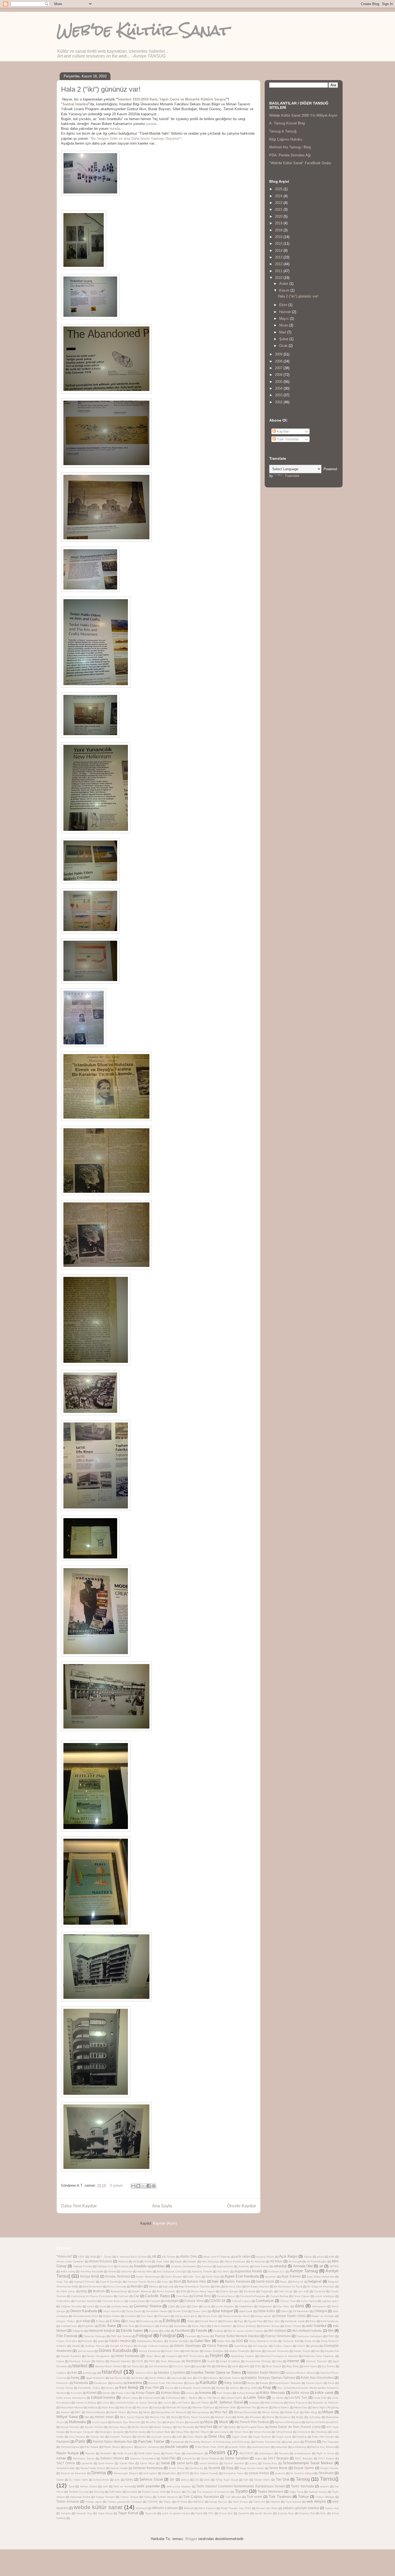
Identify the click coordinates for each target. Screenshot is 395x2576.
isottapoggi (90, 2373)
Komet (92, 2393)
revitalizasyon (303, 2453)
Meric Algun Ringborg (325, 2407)
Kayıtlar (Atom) (165, 2223)
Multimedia (77, 2422)
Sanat (165, 2463)
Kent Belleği (129, 2388)
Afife (332, 2257)
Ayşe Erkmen (291, 2276)
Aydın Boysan (174, 2277)
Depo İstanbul (112, 2311)
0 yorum (116, 2185)
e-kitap (85, 2321)
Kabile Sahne (232, 2378)
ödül (179, 2437)
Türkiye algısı (94, 2502)
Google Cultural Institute (153, 2346)
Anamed (207, 2266)
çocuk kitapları (225, 2306)
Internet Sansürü (317, 2361)
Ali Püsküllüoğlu (317, 2261)
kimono (234, 2388)
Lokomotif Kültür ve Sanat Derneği (136, 2403)
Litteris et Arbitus (86, 2403)
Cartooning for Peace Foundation (92, 2296)
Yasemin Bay (84, 2513)
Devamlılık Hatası (157, 2311)
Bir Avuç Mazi (234, 2286)
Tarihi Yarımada (303, 2486)
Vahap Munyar (218, 2502)
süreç (129, 2479)
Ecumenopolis (149, 2321)
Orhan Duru (241, 2432)
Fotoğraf (168, 2336)
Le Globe (278, 2398)
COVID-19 (217, 2301)
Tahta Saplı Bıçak (227, 2480)
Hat (317, 2351)
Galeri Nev (203, 2341)
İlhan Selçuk (274, 2366)
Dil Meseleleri (301, 2311)
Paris (80, 2441)
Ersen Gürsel (293, 2326)
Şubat (284, 339)
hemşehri (172, 2356)
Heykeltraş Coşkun (243, 2356)
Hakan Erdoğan (214, 2351)
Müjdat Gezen (175, 2422)
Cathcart (123, 2296)
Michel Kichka (271, 2412)
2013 (279, 257)
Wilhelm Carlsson (165, 2508)
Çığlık (171, 2306)
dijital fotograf (222, 2311)
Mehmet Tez (249, 2407)
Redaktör (106, 2453)
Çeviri (103, 2306)
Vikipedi (275, 2502)
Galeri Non (224, 2341)
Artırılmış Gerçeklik (92, 2271)
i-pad (198, 2366)
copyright (172, 2301)
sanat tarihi (185, 2463)
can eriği (303, 2291)
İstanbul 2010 (144, 2373)
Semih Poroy (176, 2468)
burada (115, 129)
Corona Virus (194, 2301)
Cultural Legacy (241, 2301)
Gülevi (301, 2346)
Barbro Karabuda (238, 2281)
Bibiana (153, 2286)
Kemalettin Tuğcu (89, 2388)
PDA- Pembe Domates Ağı (290, 155)
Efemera (228, 2321)
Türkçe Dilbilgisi (325, 2497)
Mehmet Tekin (228, 2407)
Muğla (300, 2417)
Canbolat (320, 2291)
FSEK (331, 2336)
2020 (279, 216)
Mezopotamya (201, 2412)
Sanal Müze (147, 2463)
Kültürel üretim (152, 2398)
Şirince (185, 2480)
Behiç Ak (298, 2282)
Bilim (218, 2286)
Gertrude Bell (291, 2341)
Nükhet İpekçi (137, 2432)
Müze (209, 2422)
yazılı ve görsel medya (176, 2513)
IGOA (140, 2361)
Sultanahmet (101, 2480)
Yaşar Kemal (128, 2513)
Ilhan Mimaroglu (171, 2361)
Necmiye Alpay (118, 2427)
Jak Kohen (137, 2378)
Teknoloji (99, 2492)
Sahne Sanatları (237, 2458)
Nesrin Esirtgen (163, 2427)
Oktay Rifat (182, 2432)
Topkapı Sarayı (318, 2492)
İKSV (258, 2366)
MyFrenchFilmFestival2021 (322, 2422)
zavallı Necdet (263, 2513)
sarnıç (253, 2463)
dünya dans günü (186, 2316)
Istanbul (80, 2366)
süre (117, 2480)
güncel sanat (86, 2351)
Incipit (211, 2361)
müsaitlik (194, 2422)
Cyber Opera (309, 2301)
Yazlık (199, 2513)
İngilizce (61, 2373)
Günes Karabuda (115, 2350)
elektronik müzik (295, 2321)
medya (157, 2407)
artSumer (126, 2271)
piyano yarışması (149, 2447)
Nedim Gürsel (140, 2427)
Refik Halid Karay (149, 2453)
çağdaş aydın (330, 2301)
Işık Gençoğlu (135, 2366)
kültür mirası (300, 2393)
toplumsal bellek (80, 2497)
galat (101, 2341)
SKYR (185, 2473)
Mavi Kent (108, 2407)
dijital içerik (246, 2311)
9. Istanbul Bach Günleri (132, 2257)
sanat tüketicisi (209, 2463)
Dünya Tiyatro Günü (291, 2316)
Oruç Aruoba (77, 2437)
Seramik (214, 2468)
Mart (283, 332)
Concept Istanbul (86, 2301)
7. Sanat (106, 2257)
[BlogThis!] (138, 2186)
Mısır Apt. (221, 2412)
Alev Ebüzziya (210, 2261)
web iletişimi (316, 2501)
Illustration (193, 2361)
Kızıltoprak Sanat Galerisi (195, 2388)
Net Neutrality (186, 2427)
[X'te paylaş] (143, 2186)
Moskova (285, 2417)
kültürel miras (130, 2398)
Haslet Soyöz (302, 2351)
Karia (191, 2383)
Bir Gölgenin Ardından (321, 2286)
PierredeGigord (70, 2447)
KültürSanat (173, 2398)
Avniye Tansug (304, 2271)
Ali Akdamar (258, 2261)
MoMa (240, 2417)
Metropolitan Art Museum (171, 2412)
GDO (239, 2341)
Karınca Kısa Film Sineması (166, 2383)
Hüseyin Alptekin (120, 2361)
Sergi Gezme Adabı (252, 2468)
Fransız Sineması (278, 2336)
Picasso (310, 2442)
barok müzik (265, 2281)
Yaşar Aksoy (105, 2513)
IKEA (152, 2361)
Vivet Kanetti (293, 2502)
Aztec (165, 2282)
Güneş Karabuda (149, 2351)
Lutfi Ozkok (183, 2403)
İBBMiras (222, 2366)
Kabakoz (213, 2378)
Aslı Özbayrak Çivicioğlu (172, 2271)
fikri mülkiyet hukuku (307, 2331)
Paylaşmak (177, 2442)
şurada (151, 124)
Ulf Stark (182, 2502)
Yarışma (66, 2513)
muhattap (315, 2417)
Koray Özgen (146, 2393)
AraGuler (244, 2266)
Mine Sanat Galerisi (132, 2417)
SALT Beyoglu (278, 2458)
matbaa (93, 2407)
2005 (279, 382)
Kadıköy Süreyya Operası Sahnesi (270, 2378)
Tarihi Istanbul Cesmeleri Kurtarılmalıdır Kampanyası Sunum (240, 2486)
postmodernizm (261, 2447)
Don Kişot (147, 2316)
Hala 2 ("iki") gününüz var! (101, 89)
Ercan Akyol (199, 2326)
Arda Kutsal (261, 2266)
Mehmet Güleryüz (203, 2407)
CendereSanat (226, 2296)
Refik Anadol (125, 2453)
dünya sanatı (263, 2316)
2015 (279, 244)
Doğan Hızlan (112, 2316)
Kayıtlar (282, 431)
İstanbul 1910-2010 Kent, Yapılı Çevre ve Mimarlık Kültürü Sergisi (172, 99)
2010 (279, 278)
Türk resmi (254, 2497)
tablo (207, 2480)
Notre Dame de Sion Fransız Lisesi (295, 2427)
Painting (301, 2437)
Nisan (284, 325)
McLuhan (143, 2407)
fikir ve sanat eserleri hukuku (246, 2331)
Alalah (178, 2261)
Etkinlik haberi (132, 2331)
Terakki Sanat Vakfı (154, 2492)
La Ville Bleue (211, 2398)
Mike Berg (311, 2412)
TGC (189, 2492)
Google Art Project (121, 2346)
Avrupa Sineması (118, 2276)
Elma (313, 2321)
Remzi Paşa (173, 2453)
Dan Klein (283, 2306)
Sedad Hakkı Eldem (93, 2468)
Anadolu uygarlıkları (149, 2266)
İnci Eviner (328, 2366)
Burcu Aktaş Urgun (203, 2291)
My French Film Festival (252, 2422)
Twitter (167, 2502)
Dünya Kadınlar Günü (236, 2316)
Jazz (190, 2378)
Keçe (331, 2383)
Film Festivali (67, 2336)
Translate (292, 476)
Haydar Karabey (71, 2356)
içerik (235, 2366)
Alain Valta (163, 2261)
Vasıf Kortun (240, 2502)
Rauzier (90, 2453)
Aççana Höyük (265, 2257)
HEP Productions (193, 2356)
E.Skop (131, 2321)
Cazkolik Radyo (157, 2296)
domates (131, 2316)
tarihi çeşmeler (148, 2486)
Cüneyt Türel (288, 2301)
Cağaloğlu (267, 2291)
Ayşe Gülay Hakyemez (321, 2277)
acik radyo (243, 2256)
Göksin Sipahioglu (187, 2346)
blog (84, 2291)
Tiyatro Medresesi (270, 2491)
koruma (205, 2393)
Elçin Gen (274, 2321)
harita (258, 2351)
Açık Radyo (288, 2256)
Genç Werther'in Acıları (263, 2341)
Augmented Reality (248, 2271)
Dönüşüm (164, 2316)
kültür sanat (324, 2393)
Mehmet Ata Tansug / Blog (290, 147)
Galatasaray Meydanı (150, 2341)
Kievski (220, 2388)
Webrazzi (142, 2508)
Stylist (60, 2480)
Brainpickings (119, 2291)
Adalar (308, 2257)
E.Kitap (115, 2321)
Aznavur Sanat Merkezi (142, 2282)
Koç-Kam (77, 2393)
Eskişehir (78, 2331)
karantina (135, 2383)
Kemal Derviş (65, 2388)
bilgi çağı (168, 2286)
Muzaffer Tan (154, 2422)
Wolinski (189, 2508)
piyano (129, 2447)
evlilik (167, 2331)
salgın (258, 2458)
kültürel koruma (103, 2397)
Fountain (191, 2336)
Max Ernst (126, 2407)
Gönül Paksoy (218, 2346)
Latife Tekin (256, 2397)
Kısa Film (152, 2388)
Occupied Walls (161, 2432)
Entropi (164, 2326)
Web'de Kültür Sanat (143, 30)
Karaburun (101, 2383)
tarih (105, 2486)
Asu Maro (223, 2271)
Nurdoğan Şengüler (112, 2432)
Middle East (292, 2412)
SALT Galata (326, 2458)
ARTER (334, 2266)
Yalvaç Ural (332, 2508)
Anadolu (123, 2266)
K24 (200, 2378)
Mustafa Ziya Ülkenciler (126, 2422)
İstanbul (112, 2372)
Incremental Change (258, 2361)
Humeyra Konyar (80, 2361)
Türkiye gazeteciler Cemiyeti (125, 2502)
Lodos (105, 2403)
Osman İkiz (97, 2437)
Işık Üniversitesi (159, 2366)
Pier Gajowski (330, 2442)
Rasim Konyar (68, 2453)
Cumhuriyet (265, 2301)
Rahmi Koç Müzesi (323, 2447)
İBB (209, 2366)
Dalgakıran (265, 2306)
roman (61, 2458)
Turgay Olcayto (105, 2497)
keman (110, 2388)
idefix (246, 2366)
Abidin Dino (189, 2256)
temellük (132, 2492)
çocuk (207, 2306)
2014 (279, 251)
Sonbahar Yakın (233, 2473)
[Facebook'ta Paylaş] (149, 2186)
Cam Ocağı (286, 2291)
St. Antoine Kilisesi (302, 2473)
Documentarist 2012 (86, 2316)
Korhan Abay (170, 2393)
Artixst (112, 2271)
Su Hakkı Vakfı (78, 2480)
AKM (136, 2261)
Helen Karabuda (128, 2356)
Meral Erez (301, 2407)
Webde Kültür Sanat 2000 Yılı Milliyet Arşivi (303, 115)
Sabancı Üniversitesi (143, 2458)
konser (107, 2393)
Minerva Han (158, 2417)
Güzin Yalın (172, 2351)
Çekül (91, 2306)
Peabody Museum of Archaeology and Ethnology (220, 2442)
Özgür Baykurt (262, 2437)
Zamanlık (244, 2513)
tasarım (325, 2486)
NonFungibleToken (252, 2427)
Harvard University (277, 2351)
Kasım (285, 290)
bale (215, 2281)
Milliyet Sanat (67, 2417)
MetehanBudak (96, 2412)
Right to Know (325, 2453)
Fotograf (144, 2336)
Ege (241, 2321)
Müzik (224, 2422)
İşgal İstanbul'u (95, 2378)
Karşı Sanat (233, 2383)
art (321, 2266)
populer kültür (238, 2447)
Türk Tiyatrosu (280, 2497)
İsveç (75, 2378)
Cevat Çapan (301, 2296)
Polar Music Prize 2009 (210, 2447)
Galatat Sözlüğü (179, 2341)
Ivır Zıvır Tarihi (182, 2366)
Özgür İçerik (284, 2437)
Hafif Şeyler (192, 2351)
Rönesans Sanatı (84, 2458)
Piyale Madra (112, 2447)
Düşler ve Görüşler (323, 2316)
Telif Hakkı (115, 2492)
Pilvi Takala (92, 2447)
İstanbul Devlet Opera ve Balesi (216, 2372)
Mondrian (255, 2417)
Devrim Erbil (180, 2311)
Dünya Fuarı (210, 2316)
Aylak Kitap (213, 2277)
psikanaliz (281, 2447)
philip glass (293, 2442)
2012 (279, 264)
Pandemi (63, 2442)
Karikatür (208, 2382)
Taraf (72, 2486)
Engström (88, 2326)
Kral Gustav (224, 2393)
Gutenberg (240, 2346)
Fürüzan (87, 2341)
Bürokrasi (249, 2291)
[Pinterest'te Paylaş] (154, 2186)
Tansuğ (329, 2479)
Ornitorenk (304, 2432)
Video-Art (259, 2502)
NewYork (206, 2427)
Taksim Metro (262, 2480)
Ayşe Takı (63, 2282)
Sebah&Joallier (66, 2468)
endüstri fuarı (69, 2326)
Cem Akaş (182, 2296)
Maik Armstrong (274, 2403)
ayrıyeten (271, 2277)
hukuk (60, 2361)
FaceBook (182, 2331)
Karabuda (81, 2383)
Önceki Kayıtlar (242, 2206)
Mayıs (285, 319)
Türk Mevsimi (233, 2497)
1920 (81, 2257)
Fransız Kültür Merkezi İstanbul (237, 2336)
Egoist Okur (256, 2321)
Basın (284, 2282)
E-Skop (100, 2321)
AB (154, 2256)
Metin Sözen (118, 2412)
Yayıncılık (151, 2513)
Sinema (98, 2473)
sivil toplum (150, 2473)
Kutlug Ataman (246, 2393)
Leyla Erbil (320, 2398)
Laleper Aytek (234, 2398)
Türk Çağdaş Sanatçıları (201, 2497)
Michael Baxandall (245, 2412)
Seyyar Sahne (304, 2468)
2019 (279, 223)
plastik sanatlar (177, 2447)
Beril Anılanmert (93, 2286)
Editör (191, 2321)
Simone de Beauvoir (73, 2473)
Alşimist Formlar (83, 2266)
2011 (279, 271)
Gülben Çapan (283, 2346)
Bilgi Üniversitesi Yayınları (194, 2286)
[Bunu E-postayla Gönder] (133, 2186)
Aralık (284, 284)
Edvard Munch (208, 2321)
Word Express (207, 2508)
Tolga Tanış (296, 2492)
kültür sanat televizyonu (71, 2398)
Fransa (205, 2336)
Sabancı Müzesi (112, 2458)
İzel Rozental (118, 2378)
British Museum (142, 2291)
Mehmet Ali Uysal (177, 2407)
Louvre (167, 2403)
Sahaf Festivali (210, 2458)
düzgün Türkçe (66, 2321)
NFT (221, 2427)
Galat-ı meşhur (120, 2341)
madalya (254, 2403)
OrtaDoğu (322, 2432)
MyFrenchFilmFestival (288, 2422)
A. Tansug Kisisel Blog (287, 123)
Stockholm (326, 2473)
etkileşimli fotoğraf (102, 2331)
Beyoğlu (137, 2286)
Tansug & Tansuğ (283, 131)
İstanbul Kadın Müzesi (263, 2372)
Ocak (284, 346)
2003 (279, 395)
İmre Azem (310, 2366)
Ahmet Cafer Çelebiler (70, 2261)
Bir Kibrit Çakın (66, 2291)
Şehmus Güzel (151, 2479)
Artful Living (68, 2271)
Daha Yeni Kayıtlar (79, 2206)
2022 (279, 203)
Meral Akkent (281, 2407)
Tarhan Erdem (89, 2486)
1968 (93, 2257)
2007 (279, 368)
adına (320, 2257)
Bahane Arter (197, 2281)
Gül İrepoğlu (260, 2346)
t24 (197, 2480)
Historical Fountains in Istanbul (279, 2356)
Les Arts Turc (298, 2397)
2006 (279, 375)
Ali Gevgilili (295, 2261)
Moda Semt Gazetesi (196, 2417)
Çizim (195, 2306)
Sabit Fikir (168, 2458)
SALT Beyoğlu (304, 2458)
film (331, 2331)
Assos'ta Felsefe (202, 2271)
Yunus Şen (226, 2513)
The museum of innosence (213, 2492)
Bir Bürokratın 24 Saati (288, 2286)
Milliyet (328, 2412)
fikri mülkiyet (277, 2331)
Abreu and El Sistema (217, 2257)
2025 (279, 189)
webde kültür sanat (98, 2507)
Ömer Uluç (217, 2436)
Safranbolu (189, 2458)
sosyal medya (259, 2473)
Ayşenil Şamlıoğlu (111, 2282)
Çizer (183, 2306)
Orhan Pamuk (262, 2432)
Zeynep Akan (286, 2513)
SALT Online (66, 2463)
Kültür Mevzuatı (272, 2393)
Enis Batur (107, 2326)
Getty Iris (310, 2341)
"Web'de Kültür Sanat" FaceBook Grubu (300, 163)
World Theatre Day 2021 (236, 2508)
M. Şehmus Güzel (228, 2402)
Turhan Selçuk (129, 2497)
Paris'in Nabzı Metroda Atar (113, 2442)
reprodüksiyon (195, 2453)
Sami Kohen (106, 2463)
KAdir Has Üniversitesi (317, 2378)
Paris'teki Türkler (151, 2442)
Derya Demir (134, 2311)
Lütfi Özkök (202, 2403)
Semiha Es (196, 2468)
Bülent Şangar (229, 2291)
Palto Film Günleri (323, 2437)
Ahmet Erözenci (101, 2261)
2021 (279, 209)
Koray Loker (123, 2393)
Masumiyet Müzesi (72, 2407)
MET (78, 2412)
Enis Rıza (128, 2326)
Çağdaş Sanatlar (71, 2306)
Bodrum (99, 2291)
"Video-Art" (64, 2256)
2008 (279, 361)
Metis (135, 2412)
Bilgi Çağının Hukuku (286, 139)
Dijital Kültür (266, 2311)
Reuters (284, 2453)
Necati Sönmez (70, 2427)
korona (190, 2393)
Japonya (177, 2378)
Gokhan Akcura (95, 2346)
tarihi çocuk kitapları (179, 2486)
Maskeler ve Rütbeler (326, 2403)
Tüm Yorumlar (287, 439)
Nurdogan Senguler (82, 2432)
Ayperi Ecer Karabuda (242, 2276)
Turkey (148, 2497)
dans (299, 2306)
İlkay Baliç (293, 2366)
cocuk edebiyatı (324, 2296)
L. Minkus (192, 2398)
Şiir (172, 2479)
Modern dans (223, 2417)
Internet (293, 2361)
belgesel (315, 2281)
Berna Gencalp (117, 2286)
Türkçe (303, 2497)
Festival (218, 2331)
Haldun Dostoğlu (239, 2351)
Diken (285, 2311)
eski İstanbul (316, 2326)
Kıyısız (169, 2388)
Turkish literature (168, 2497)
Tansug (303, 2479)
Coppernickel (137, 2301)
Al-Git (148, 2261)
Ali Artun (276, 2261)
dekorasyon (319, 2306)
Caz (137, 2296)
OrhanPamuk (284, 2432)
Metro (147, 2412)
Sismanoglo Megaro (126, 2473)
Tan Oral (282, 2479)
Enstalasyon (147, 2326)
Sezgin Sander (329, 2468)
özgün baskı (240, 2437)
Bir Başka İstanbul (258, 2286)
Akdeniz (123, 2261)
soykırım (280, 2473)
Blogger (191, 2539)
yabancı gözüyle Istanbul (301, 2508)
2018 (279, 230)
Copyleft (155, 2301)
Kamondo (62, 2383)
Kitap (267, 2388)
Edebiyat (171, 2321)
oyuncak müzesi (161, 2437)
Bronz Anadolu (166, 2291)
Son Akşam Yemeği (206, 2473)
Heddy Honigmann (98, 2356)
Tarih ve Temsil (122, 2486)
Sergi (230, 2468)
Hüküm (100, 2361)
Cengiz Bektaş (279, 2296)
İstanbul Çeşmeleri (171, 2372)
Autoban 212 (276, 2271)
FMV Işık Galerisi (121, 2336)
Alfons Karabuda (235, 2261)
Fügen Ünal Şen (67, 2341)
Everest (154, 2331)
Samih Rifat (127, 2463)
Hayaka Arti (332, 2351)
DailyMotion (246, 2306)
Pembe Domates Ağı (268, 2442)
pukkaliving (299, 2447)
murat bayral (100, 2422)
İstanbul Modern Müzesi (301, 2373)
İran (74, 2372)
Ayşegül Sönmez (85, 2282)
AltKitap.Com (105, 2266)
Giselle (76, 2346)
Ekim (284, 305)
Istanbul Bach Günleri (108, 2366)
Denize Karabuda (84, 2311)
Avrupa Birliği (90, 2276)
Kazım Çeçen (315, 2383)
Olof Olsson (202, 2432)
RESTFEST (247, 2453)
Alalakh (192, 2261)
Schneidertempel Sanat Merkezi (308, 2463)
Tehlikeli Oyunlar (79, 2492)
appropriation (225, 2266)
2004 (279, 388)
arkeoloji (280, 2266)
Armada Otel (303, 2266)
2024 (279, 196)
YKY (211, 2513)
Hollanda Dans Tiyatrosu (319, 2356)
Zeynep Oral (307, 2513)
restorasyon (266, 2453)
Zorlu (323, 2513)
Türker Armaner (68, 2501)
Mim (87, 2417)
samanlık (87, 2463)
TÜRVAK (153, 2502)
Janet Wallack (158, 2378)
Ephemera (180, 2326)
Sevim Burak (278, 2468)
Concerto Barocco (113, 2301)
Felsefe (201, 2331)
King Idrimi (251, 2388)
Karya (251, 2383)
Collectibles (63, 2301)
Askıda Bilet (144, 2271)
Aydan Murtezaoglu (148, 2277)
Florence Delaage (95, 2336)
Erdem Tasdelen (222, 2326)
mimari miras (104, 2417)
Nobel (232, 2427)
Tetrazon (176, 2492)
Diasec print (199, 2311)
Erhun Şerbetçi (247, 2326)
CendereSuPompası (253, 2296)
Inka (279, 2361)
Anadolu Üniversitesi (184, 2266)
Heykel (216, 2356)
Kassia (264, 2383)
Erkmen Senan (270, 2326)
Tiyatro (241, 2491)
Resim (217, 2452)
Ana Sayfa (162, 2206)
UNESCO (198, 2502)
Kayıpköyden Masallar (287, 2383)
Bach (177, 2281)
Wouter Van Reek (267, 2508)
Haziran (286, 312)
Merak (265, 2407)
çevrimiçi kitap (120, 2306)
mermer (65, 2412)
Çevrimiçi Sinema (148, 2306)
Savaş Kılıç (270, 2463)
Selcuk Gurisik (119, 2468)
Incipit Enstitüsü (230, 2361)
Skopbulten (169, 2473)
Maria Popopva (298, 2403)
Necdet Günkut (94, 2427)
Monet (270, 2417)
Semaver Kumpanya (148, 2468)
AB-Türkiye (168, 2257)
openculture (221, 2432)
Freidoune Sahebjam (309, 2336)
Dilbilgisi (321, 2311)
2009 (279, 354)
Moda (174, 2417)
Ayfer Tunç (194, 2277)
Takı (246, 2480)
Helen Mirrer (153, 2356)
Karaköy (117, 2383)
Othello (141, 2437)
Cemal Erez (202, 2296)
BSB (183, 2291)
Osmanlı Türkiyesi (121, 2437)
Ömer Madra (195, 2437)
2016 (279, 237)
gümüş (315, 2346)
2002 (279, 402)
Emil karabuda (330, 2321)
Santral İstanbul (234, 2463)
